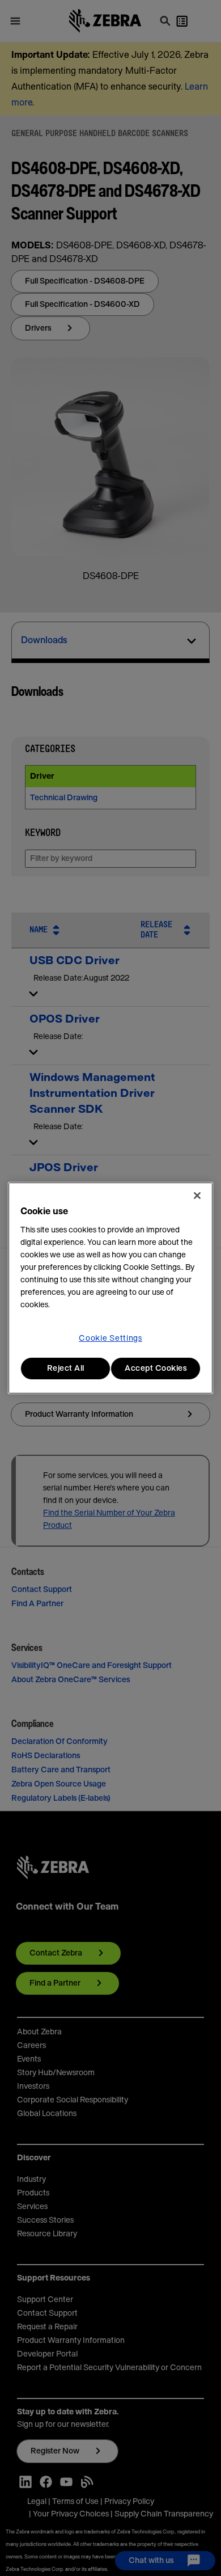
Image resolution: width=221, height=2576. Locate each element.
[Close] (197, 1196)
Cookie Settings (110, 1338)
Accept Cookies (156, 1369)
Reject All (66, 1369)
